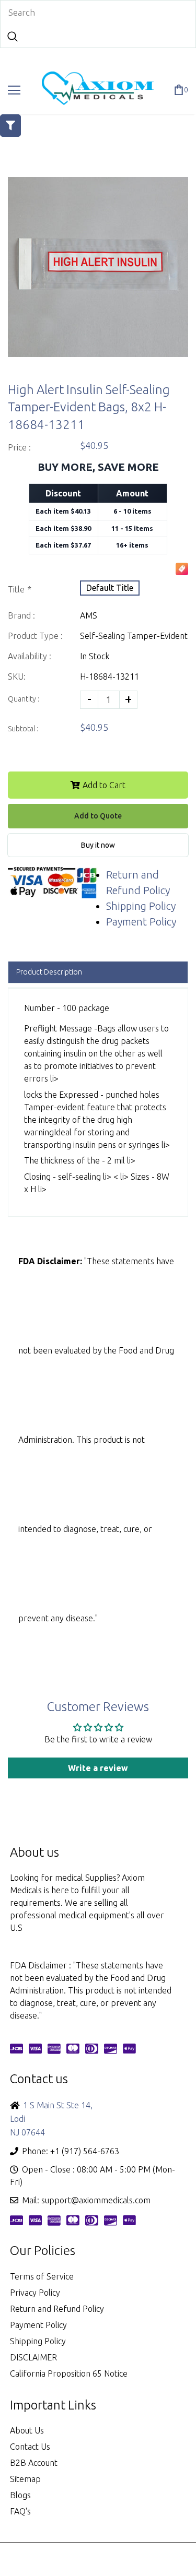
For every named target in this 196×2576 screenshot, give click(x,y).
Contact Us (30, 2447)
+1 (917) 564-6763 (85, 2151)
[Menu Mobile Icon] (14, 90)
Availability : (30, 656)
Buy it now (98, 845)
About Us (27, 2430)
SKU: (17, 676)
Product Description (49, 972)
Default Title (110, 588)
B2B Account (34, 2463)
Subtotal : (23, 729)
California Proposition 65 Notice (69, 2373)
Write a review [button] (98, 1768)
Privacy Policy (35, 2293)
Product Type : (35, 636)
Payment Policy (141, 922)
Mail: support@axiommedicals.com (86, 2200)
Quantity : (24, 699)
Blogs (20, 2495)
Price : (19, 447)
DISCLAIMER (33, 2357)
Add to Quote (98, 816)
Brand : (21, 615)
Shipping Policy (141, 906)
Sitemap (25, 2479)
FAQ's (20, 2511)
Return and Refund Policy (57, 2309)
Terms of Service (42, 2276)
